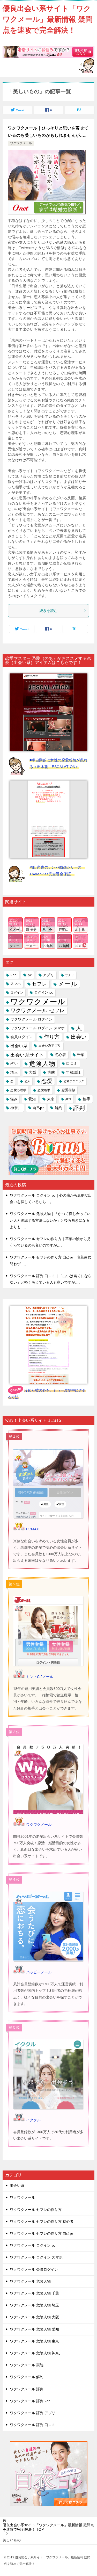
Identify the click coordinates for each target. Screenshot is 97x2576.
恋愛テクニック (74, 1081)
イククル (33, 2120)
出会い (79, 1037)
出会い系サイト (27, 1055)
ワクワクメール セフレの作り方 (36, 2210)
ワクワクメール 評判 (27, 2389)
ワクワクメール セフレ (38, 1010)
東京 (51, 1099)
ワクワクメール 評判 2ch (30, 2401)
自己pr (38, 1108)
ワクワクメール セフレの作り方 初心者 (42, 2222)
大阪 (33, 1072)
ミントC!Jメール (40, 1677)
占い (14, 1063)
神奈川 (16, 1108)
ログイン (17, 993)
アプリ (48, 975)
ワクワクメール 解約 (27, 2377)
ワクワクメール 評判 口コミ (33, 2425)
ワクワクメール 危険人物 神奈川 (36, 2353)
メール (68, 984)
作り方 (52, 1037)
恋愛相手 (44, 1090)
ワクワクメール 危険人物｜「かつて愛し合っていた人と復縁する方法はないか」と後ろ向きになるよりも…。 (50, 1220)
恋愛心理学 (18, 1090)
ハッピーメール (39, 1972)
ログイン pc (44, 993)
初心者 (60, 1055)
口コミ (72, 1063)
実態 (51, 1072)
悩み (14, 1099)
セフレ (39, 984)
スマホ (16, 984)
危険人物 (42, 1063)
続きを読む (49, 611)
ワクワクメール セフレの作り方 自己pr (42, 2233)
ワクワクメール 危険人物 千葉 (34, 2293)
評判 (79, 1108)
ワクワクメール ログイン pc (33, 2245)
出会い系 (19, 1046)
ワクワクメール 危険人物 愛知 (34, 2329)
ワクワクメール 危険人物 (30, 2281)
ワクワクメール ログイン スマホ (38, 1028)
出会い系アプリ (50, 1046)
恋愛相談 (69, 1090)
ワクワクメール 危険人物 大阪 (34, 2317)
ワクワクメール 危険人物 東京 (34, 2341)
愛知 (32, 1099)
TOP (48, 2527)
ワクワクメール (21, 143)
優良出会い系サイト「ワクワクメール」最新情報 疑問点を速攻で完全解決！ (48, 19)
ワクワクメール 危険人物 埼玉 (34, 2305)
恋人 (28, 1081)
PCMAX (32, 1529)
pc (30, 975)
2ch (13, 975)
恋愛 (47, 1081)
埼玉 (14, 1072)
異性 (68, 1099)
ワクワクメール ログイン (31, 1019)
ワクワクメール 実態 (27, 2365)
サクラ (70, 975)
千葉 (81, 1055)
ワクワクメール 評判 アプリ (33, 2413)
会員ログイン (21, 1037)
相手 (87, 1099)
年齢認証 (73, 1072)
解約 (59, 1108)
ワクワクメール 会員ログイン (34, 2269)
